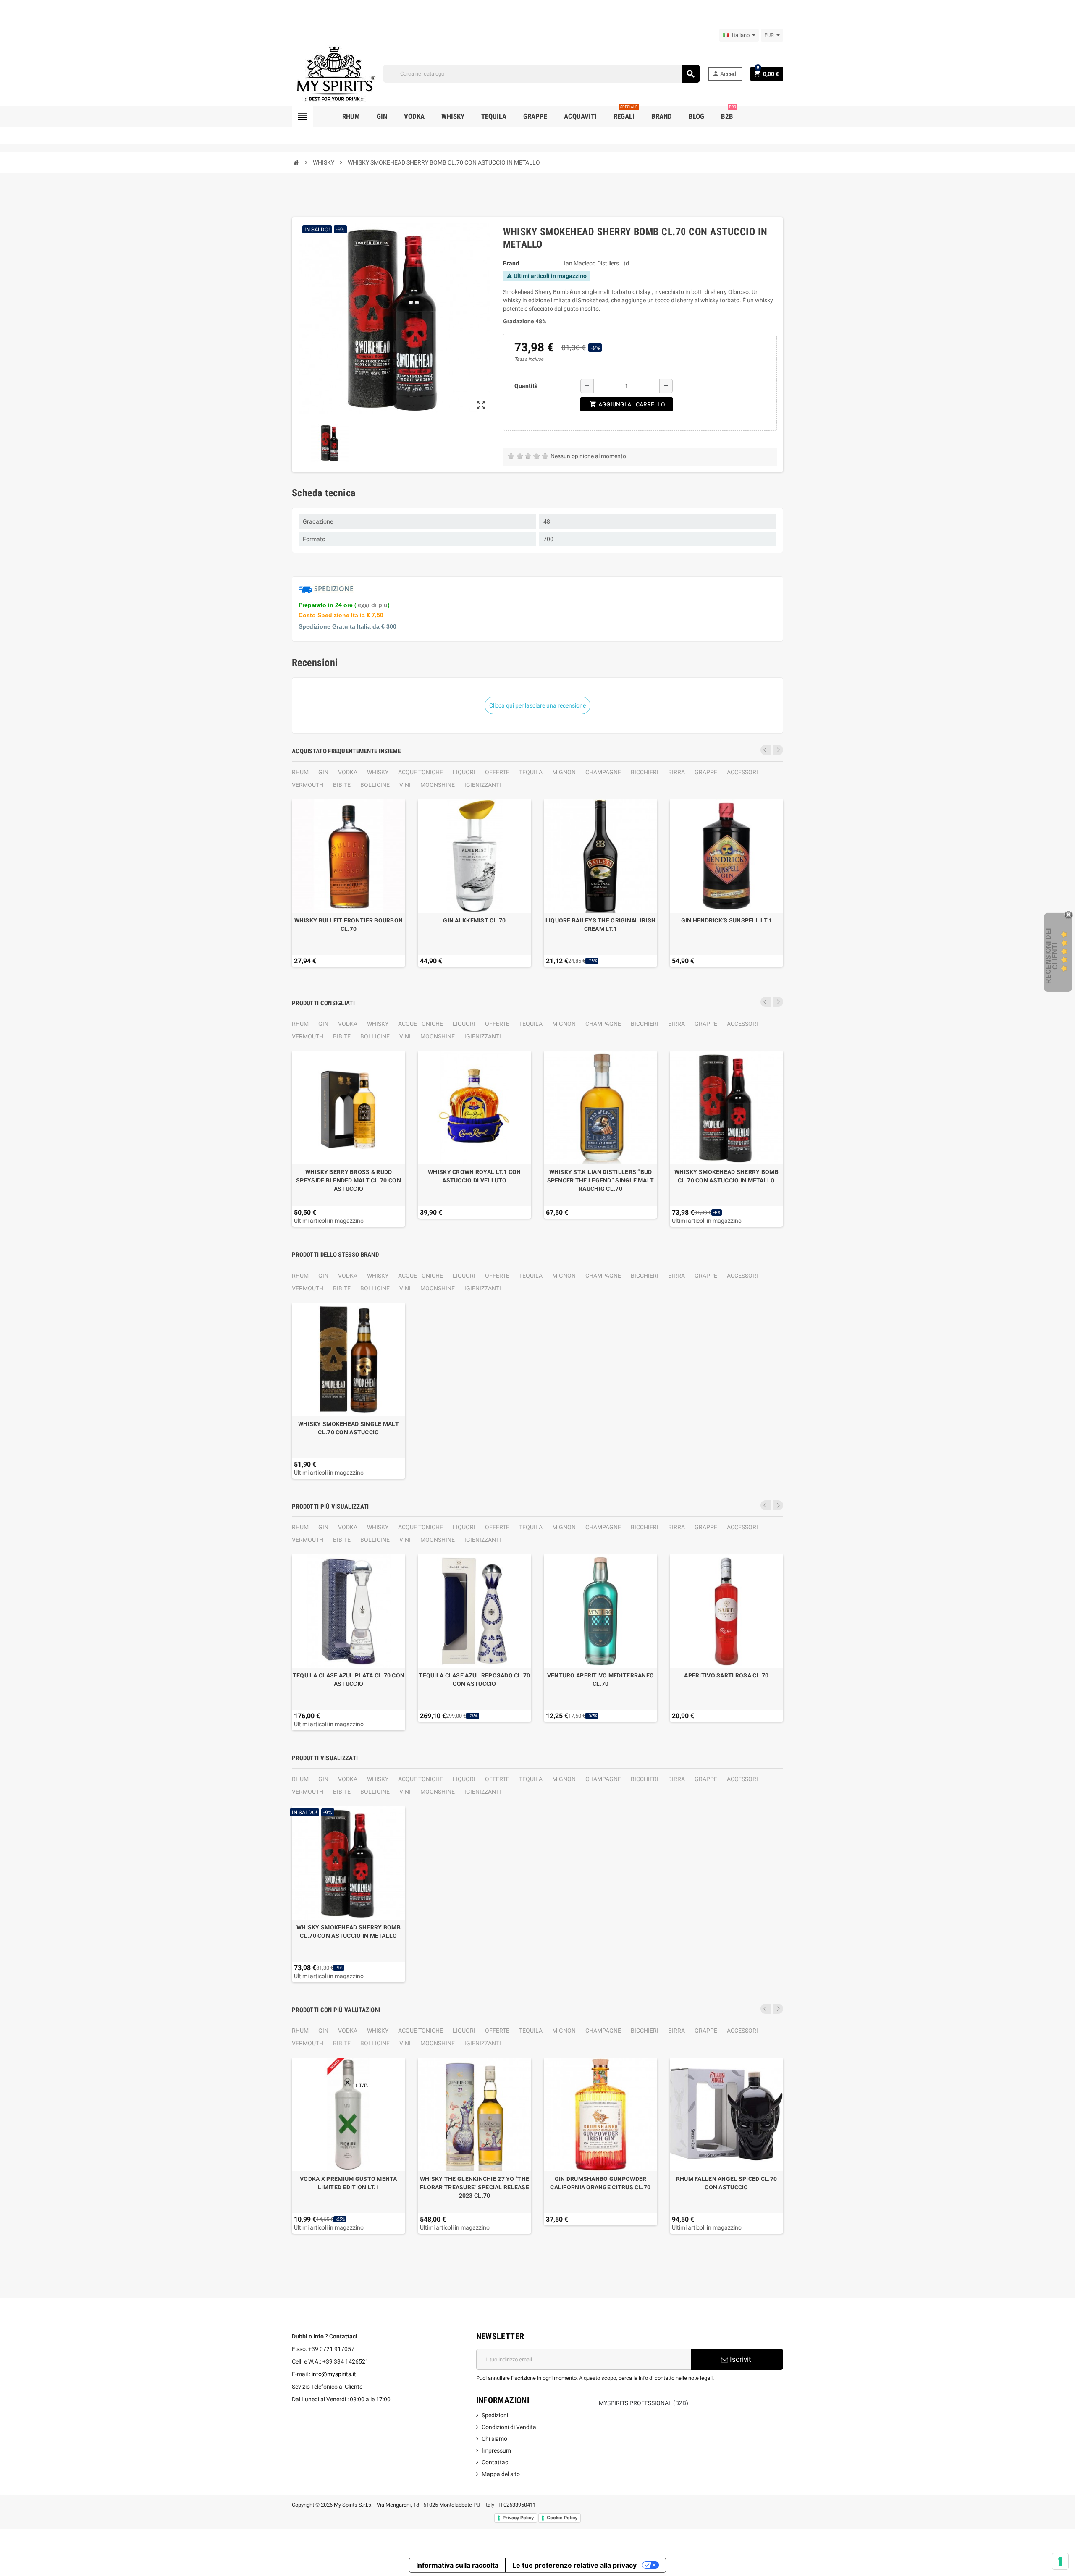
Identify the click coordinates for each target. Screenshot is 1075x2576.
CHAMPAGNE (603, 772)
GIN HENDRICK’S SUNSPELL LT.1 (727, 920)
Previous (766, 750)
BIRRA (676, 772)
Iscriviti (741, 2359)
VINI (405, 785)
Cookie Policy (562, 2518)
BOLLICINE (375, 785)
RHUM (300, 772)
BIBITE (342, 785)
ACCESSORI (742, 772)
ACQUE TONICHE (421, 772)
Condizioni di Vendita (509, 2427)
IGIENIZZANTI (483, 785)
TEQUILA (531, 772)
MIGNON (564, 772)
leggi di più (372, 605)
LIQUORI (464, 772)
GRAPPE (706, 772)
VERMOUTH (308, 785)
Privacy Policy (518, 2518)
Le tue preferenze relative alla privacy (574, 2565)
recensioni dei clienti (1052, 956)
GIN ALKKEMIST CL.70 (474, 920)
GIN (323, 772)
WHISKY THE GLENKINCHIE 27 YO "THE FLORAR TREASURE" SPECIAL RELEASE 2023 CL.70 (475, 2187)
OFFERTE (497, 772)
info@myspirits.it (334, 2374)
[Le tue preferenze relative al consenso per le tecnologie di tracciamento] (1060, 2561)
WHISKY (378, 772)
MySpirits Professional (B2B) (644, 2403)
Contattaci (496, 2462)
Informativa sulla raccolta (457, 2565)
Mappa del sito (501, 2474)
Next (778, 750)
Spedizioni (495, 2415)
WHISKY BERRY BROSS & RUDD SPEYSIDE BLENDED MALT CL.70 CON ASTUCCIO (349, 1180)
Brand (511, 263)
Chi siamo (494, 2439)
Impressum (496, 2450)
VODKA (348, 772)
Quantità (526, 386)
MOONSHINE (438, 785)
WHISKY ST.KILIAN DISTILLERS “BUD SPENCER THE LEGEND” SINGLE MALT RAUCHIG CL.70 (601, 1180)
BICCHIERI (645, 772)
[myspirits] (334, 73)
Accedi (725, 74)
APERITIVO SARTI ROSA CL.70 (726, 1675)
